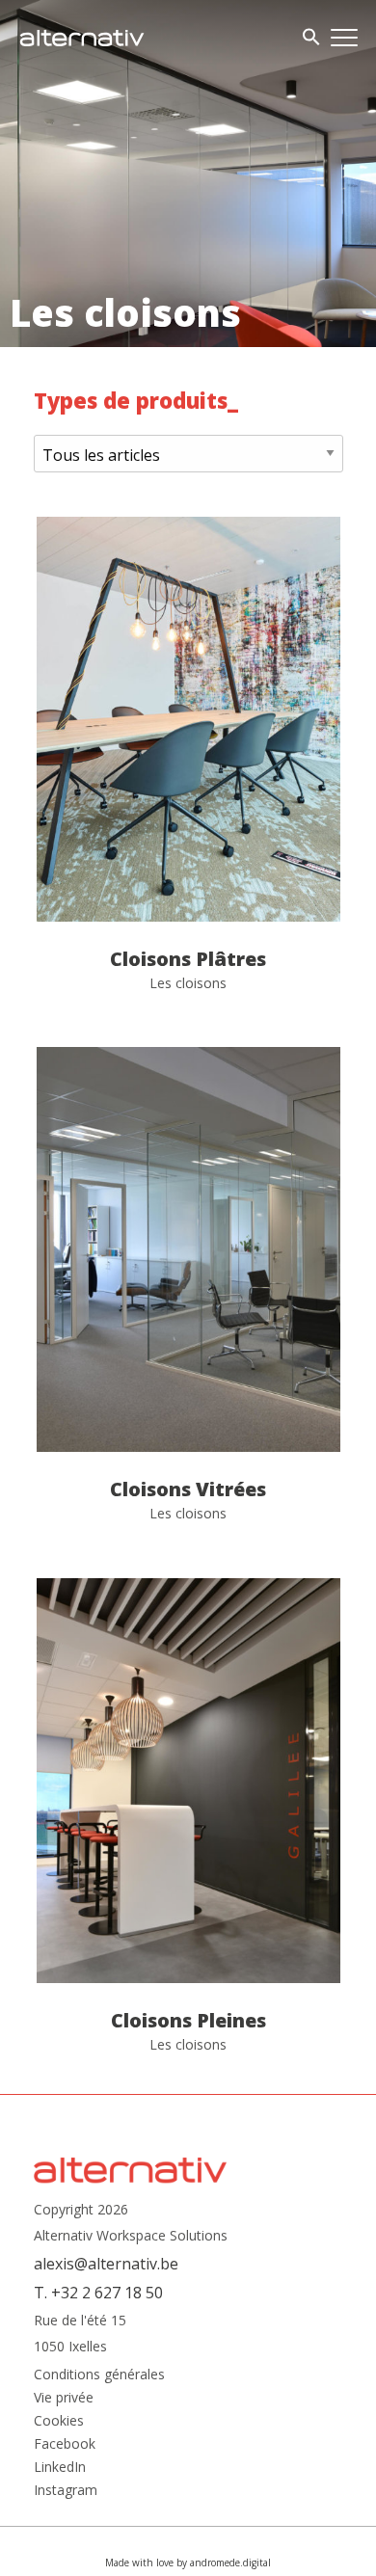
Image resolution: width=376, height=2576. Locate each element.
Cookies (59, 2421)
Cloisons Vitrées (188, 1298)
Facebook (65, 2444)
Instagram (66, 2490)
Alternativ (82, 38)
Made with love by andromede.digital (188, 2563)
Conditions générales (99, 2375)
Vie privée (64, 2398)
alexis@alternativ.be (106, 2264)
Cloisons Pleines (188, 1829)
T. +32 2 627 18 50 (98, 2293)
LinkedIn (60, 2467)
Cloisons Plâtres (188, 767)
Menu (344, 38)
